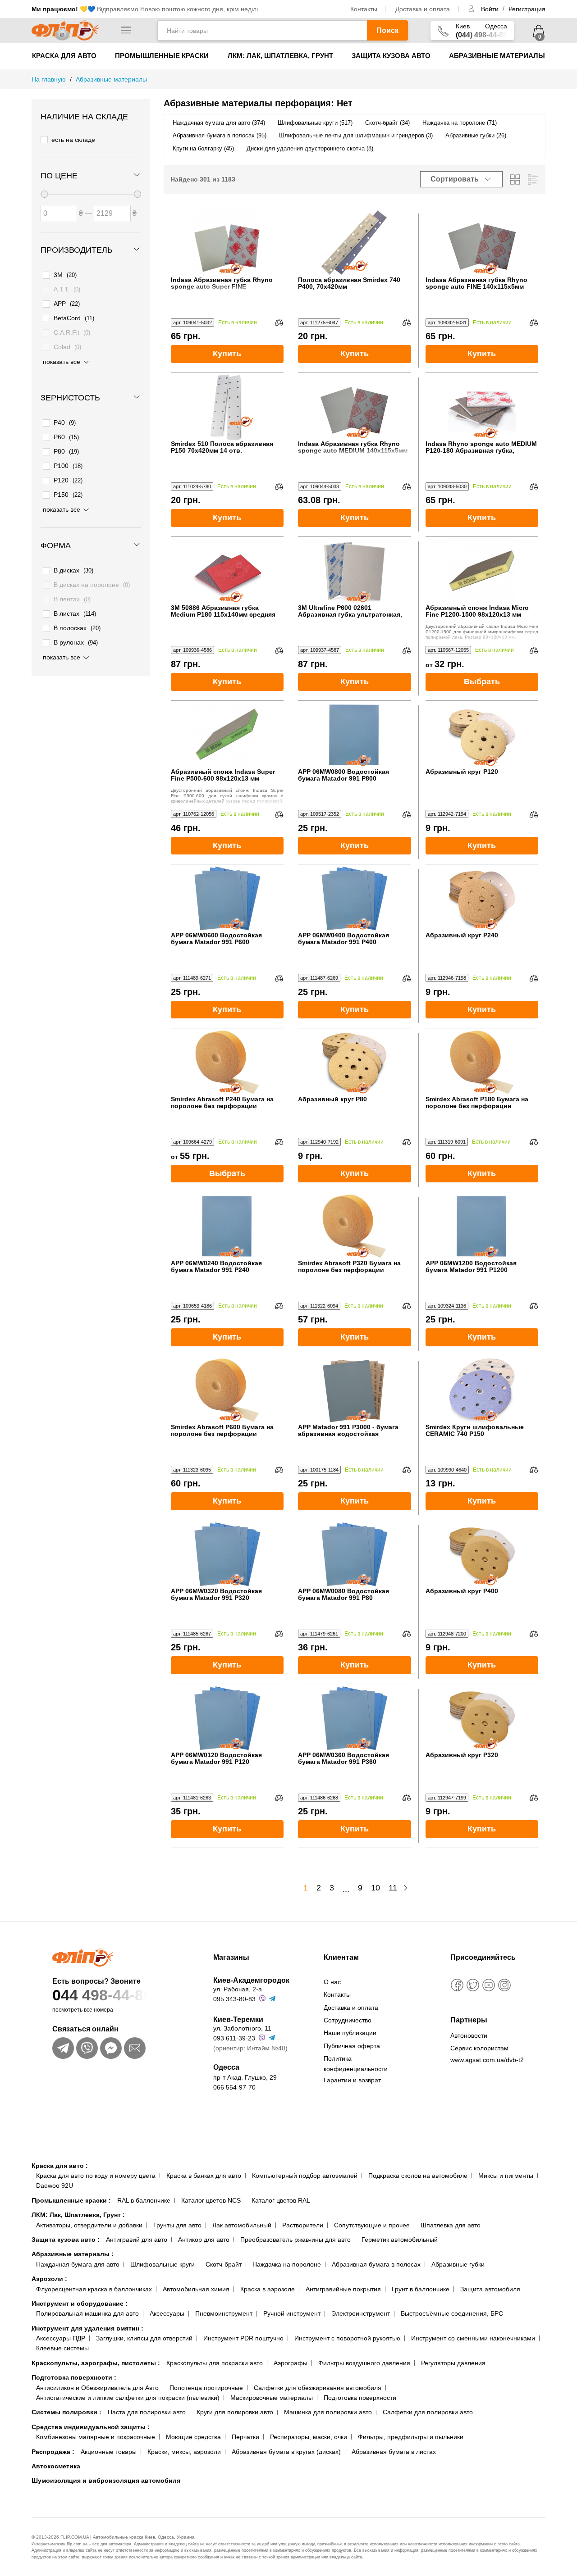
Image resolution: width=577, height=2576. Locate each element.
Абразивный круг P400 (462, 1591)
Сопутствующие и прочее (372, 2225)
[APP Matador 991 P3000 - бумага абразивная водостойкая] (354, 1390)
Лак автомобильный (242, 2225)
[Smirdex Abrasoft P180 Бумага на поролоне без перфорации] (482, 1062)
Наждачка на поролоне (287, 2264)
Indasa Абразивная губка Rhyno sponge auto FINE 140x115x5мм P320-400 (476, 284)
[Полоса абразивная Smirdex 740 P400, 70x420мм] (354, 243)
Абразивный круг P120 (462, 772)
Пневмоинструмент (224, 2313)
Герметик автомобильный (400, 2240)
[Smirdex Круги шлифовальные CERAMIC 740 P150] (482, 1390)
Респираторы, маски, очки (309, 2437)
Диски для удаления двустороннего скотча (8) (310, 148)
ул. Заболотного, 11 (242, 2028)
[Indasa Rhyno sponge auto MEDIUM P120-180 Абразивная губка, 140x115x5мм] (482, 407)
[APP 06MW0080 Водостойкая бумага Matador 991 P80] (354, 1554)
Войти (491, 9)
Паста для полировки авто (147, 2412)
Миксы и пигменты (506, 2176)
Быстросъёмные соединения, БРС (452, 2313)
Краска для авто (64, 56)
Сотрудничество (348, 2020)
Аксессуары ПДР (61, 2338)
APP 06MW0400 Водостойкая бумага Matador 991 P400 (343, 939)
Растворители (303, 2225)
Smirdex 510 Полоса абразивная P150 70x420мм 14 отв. (222, 447)
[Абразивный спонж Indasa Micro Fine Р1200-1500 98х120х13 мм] (482, 571)
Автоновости (469, 2035)
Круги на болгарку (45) (203, 148)
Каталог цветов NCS (211, 2200)
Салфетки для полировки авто (428, 2412)
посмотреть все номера (83, 2010)
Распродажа (53, 2452)
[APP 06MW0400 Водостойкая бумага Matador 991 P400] (354, 898)
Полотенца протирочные (206, 2388)
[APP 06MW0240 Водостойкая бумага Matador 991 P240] (227, 1226)
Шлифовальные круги (163, 2264)
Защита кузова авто (391, 56)
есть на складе (73, 140)
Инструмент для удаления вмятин (87, 2328)
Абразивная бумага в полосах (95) (220, 135)
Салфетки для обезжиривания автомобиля (318, 2388)
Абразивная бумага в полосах (376, 2264)
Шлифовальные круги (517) (315, 123)
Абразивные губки (458, 2264)
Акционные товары (109, 2452)
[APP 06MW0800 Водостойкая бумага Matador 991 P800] (354, 735)
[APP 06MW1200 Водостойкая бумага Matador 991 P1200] (482, 1226)
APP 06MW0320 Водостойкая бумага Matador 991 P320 (216, 1595)
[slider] (44, 194)
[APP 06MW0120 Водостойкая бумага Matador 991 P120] (227, 1718)
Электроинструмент (361, 2313)
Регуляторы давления (453, 2363)
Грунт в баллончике (421, 2289)
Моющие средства (193, 2437)
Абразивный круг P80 (332, 1099)
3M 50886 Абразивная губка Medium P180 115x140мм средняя (223, 611)
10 (376, 1888)
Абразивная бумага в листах (394, 2452)
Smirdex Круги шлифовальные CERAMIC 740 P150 (475, 1431)
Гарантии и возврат (352, 2080)
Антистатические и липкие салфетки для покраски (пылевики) (128, 2398)
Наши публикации (350, 2033)
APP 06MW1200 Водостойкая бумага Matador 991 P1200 (471, 1267)
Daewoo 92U (55, 2185)
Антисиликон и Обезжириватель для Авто (97, 2388)
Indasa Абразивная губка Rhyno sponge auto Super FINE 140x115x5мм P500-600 (222, 284)
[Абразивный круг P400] (482, 1554)
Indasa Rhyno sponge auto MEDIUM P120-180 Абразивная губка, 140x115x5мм (481, 448)
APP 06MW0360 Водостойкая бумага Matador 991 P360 (343, 1758)
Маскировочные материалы (272, 2398)
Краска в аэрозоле (268, 2289)
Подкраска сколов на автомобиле (418, 2176)
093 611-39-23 (234, 2038)
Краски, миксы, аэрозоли (184, 2452)
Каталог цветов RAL (281, 2200)
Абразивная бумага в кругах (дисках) (286, 2452)
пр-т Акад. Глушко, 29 (245, 2077)
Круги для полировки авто (235, 2412)
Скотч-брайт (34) (387, 123)
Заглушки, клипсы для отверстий (144, 2338)
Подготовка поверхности (74, 2377)
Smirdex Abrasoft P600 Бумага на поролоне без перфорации (222, 1431)
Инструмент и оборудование (80, 2303)
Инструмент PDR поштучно (243, 2338)
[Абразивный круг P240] (482, 898)
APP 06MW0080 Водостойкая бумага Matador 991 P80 (343, 1595)
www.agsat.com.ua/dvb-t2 (487, 2060)
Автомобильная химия (196, 2289)
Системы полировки (66, 2412)
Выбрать (482, 681)
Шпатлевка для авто (451, 2225)
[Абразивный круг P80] (354, 1062)
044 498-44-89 (102, 1995)
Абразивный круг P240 (462, 935)
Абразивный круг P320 (462, 1755)
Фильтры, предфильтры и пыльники (411, 2437)
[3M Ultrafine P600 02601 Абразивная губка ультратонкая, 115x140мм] (354, 571)
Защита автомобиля (490, 2289)
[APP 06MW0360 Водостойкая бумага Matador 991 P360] (354, 1718)
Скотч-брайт (224, 2264)
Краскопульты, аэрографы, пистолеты (96, 2363)
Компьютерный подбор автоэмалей (305, 2176)
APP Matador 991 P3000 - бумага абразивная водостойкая (348, 1431)
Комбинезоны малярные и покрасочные (96, 2437)
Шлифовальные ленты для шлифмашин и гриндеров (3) (356, 135)
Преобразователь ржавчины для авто (295, 2240)
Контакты (364, 9)
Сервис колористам (479, 2048)
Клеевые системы (62, 2348)
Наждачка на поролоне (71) (460, 123)
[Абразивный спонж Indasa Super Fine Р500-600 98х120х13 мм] (227, 735)
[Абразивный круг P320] (482, 1718)
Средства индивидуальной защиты (91, 2427)
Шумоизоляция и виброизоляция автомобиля (106, 2481)
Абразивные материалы (497, 56)
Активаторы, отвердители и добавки (89, 2225)
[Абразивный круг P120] (482, 735)
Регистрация (527, 9)
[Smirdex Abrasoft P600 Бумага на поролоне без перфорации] (227, 1390)
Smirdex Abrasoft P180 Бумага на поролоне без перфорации (477, 1103)
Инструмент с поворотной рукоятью (347, 2338)
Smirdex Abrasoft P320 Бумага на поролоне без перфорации (349, 1267)
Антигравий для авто (137, 2240)
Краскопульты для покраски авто (215, 2363)
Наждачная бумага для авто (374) (219, 123)
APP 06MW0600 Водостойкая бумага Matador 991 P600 (216, 939)
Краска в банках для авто (204, 2176)
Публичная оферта (352, 2046)
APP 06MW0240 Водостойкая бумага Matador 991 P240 (216, 1267)
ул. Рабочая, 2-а (238, 1989)
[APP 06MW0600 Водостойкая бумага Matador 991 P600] (227, 898)
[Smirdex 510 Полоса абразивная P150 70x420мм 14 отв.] (227, 407)
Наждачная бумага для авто (78, 2264)
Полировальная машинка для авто (87, 2313)
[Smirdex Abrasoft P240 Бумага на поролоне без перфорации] (227, 1062)
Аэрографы (291, 2363)
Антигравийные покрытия (343, 2289)
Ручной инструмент (292, 2313)
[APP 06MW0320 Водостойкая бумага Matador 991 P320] (227, 1554)
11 (393, 1888)
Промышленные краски (162, 56)
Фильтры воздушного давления (364, 2363)
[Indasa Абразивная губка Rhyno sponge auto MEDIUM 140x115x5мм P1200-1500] (354, 407)
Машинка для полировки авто (328, 2412)
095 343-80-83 (234, 1999)
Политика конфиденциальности (356, 2063)
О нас (332, 1982)
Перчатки (245, 2437)
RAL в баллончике (144, 2200)
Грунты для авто (177, 2225)
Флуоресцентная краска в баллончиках (94, 2289)
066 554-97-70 (234, 2087)
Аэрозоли (49, 2279)
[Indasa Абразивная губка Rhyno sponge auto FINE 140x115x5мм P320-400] (482, 243)
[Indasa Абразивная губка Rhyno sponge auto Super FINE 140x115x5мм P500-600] (227, 243)
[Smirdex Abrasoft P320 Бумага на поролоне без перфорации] (354, 1226)
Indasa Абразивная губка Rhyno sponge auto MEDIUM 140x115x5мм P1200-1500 (353, 448)
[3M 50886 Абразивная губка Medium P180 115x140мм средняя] (227, 571)
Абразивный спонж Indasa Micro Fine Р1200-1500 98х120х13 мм (477, 611)
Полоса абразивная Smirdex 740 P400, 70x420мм (349, 283)
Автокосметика (56, 2466)
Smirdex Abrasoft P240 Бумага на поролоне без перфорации (222, 1103)
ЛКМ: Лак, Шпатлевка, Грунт (280, 56)
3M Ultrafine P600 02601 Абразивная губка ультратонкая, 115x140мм (350, 611)
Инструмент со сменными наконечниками (473, 2338)
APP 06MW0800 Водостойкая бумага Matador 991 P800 (343, 775)
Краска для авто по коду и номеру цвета (96, 2176)
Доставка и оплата (423, 9)
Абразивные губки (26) (476, 135)
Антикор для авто (204, 2240)
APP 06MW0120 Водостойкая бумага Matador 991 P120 (216, 1758)
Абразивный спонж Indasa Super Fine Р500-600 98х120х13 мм (223, 775)
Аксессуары (167, 2313)
